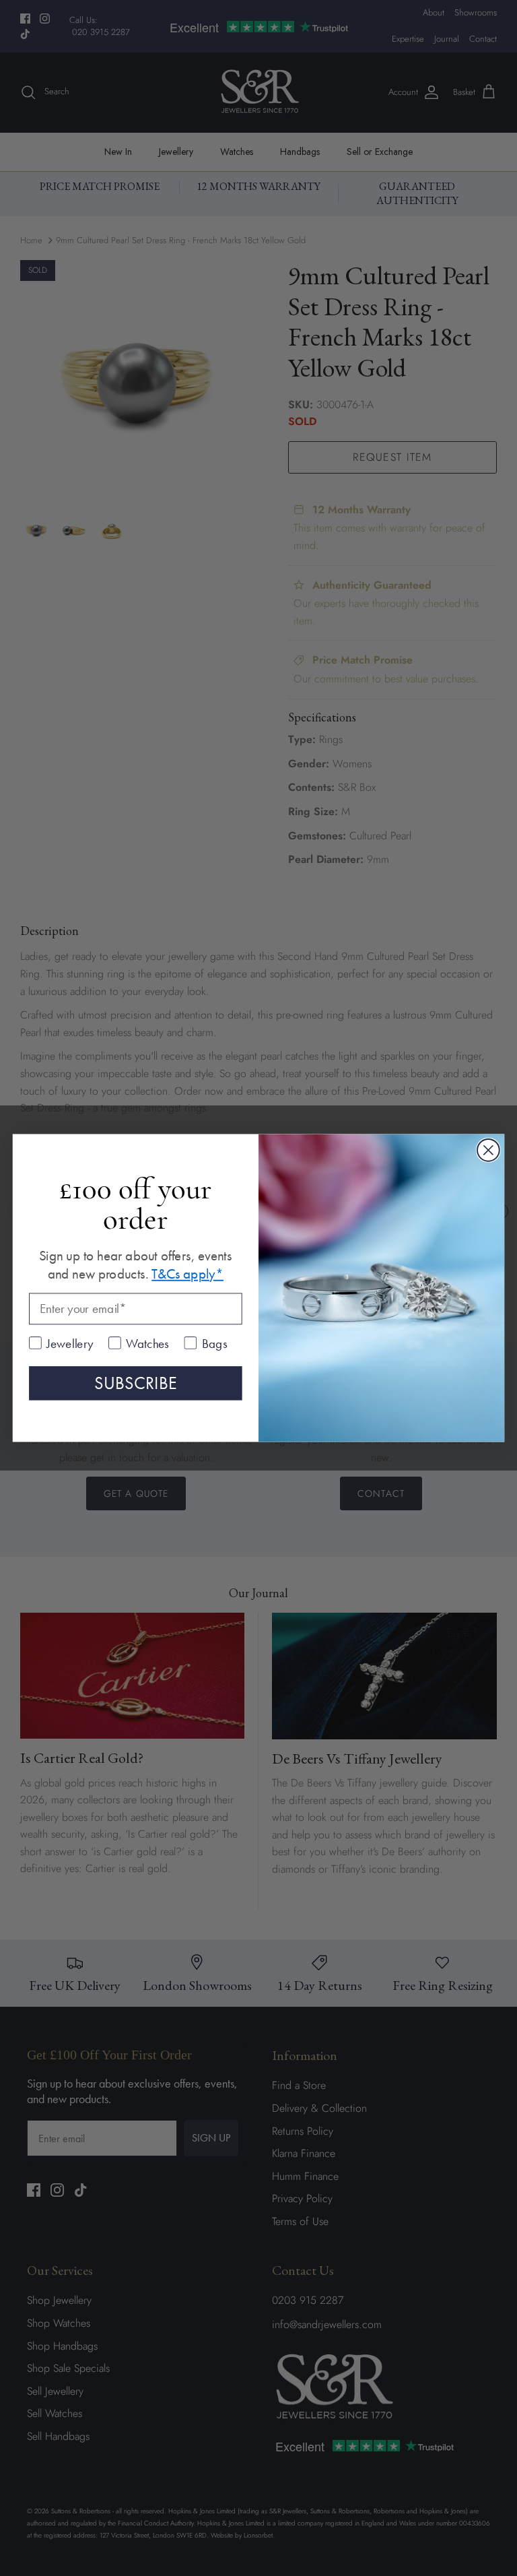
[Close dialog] (488, 1150)
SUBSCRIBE (136, 1383)
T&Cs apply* (187, 1274)
